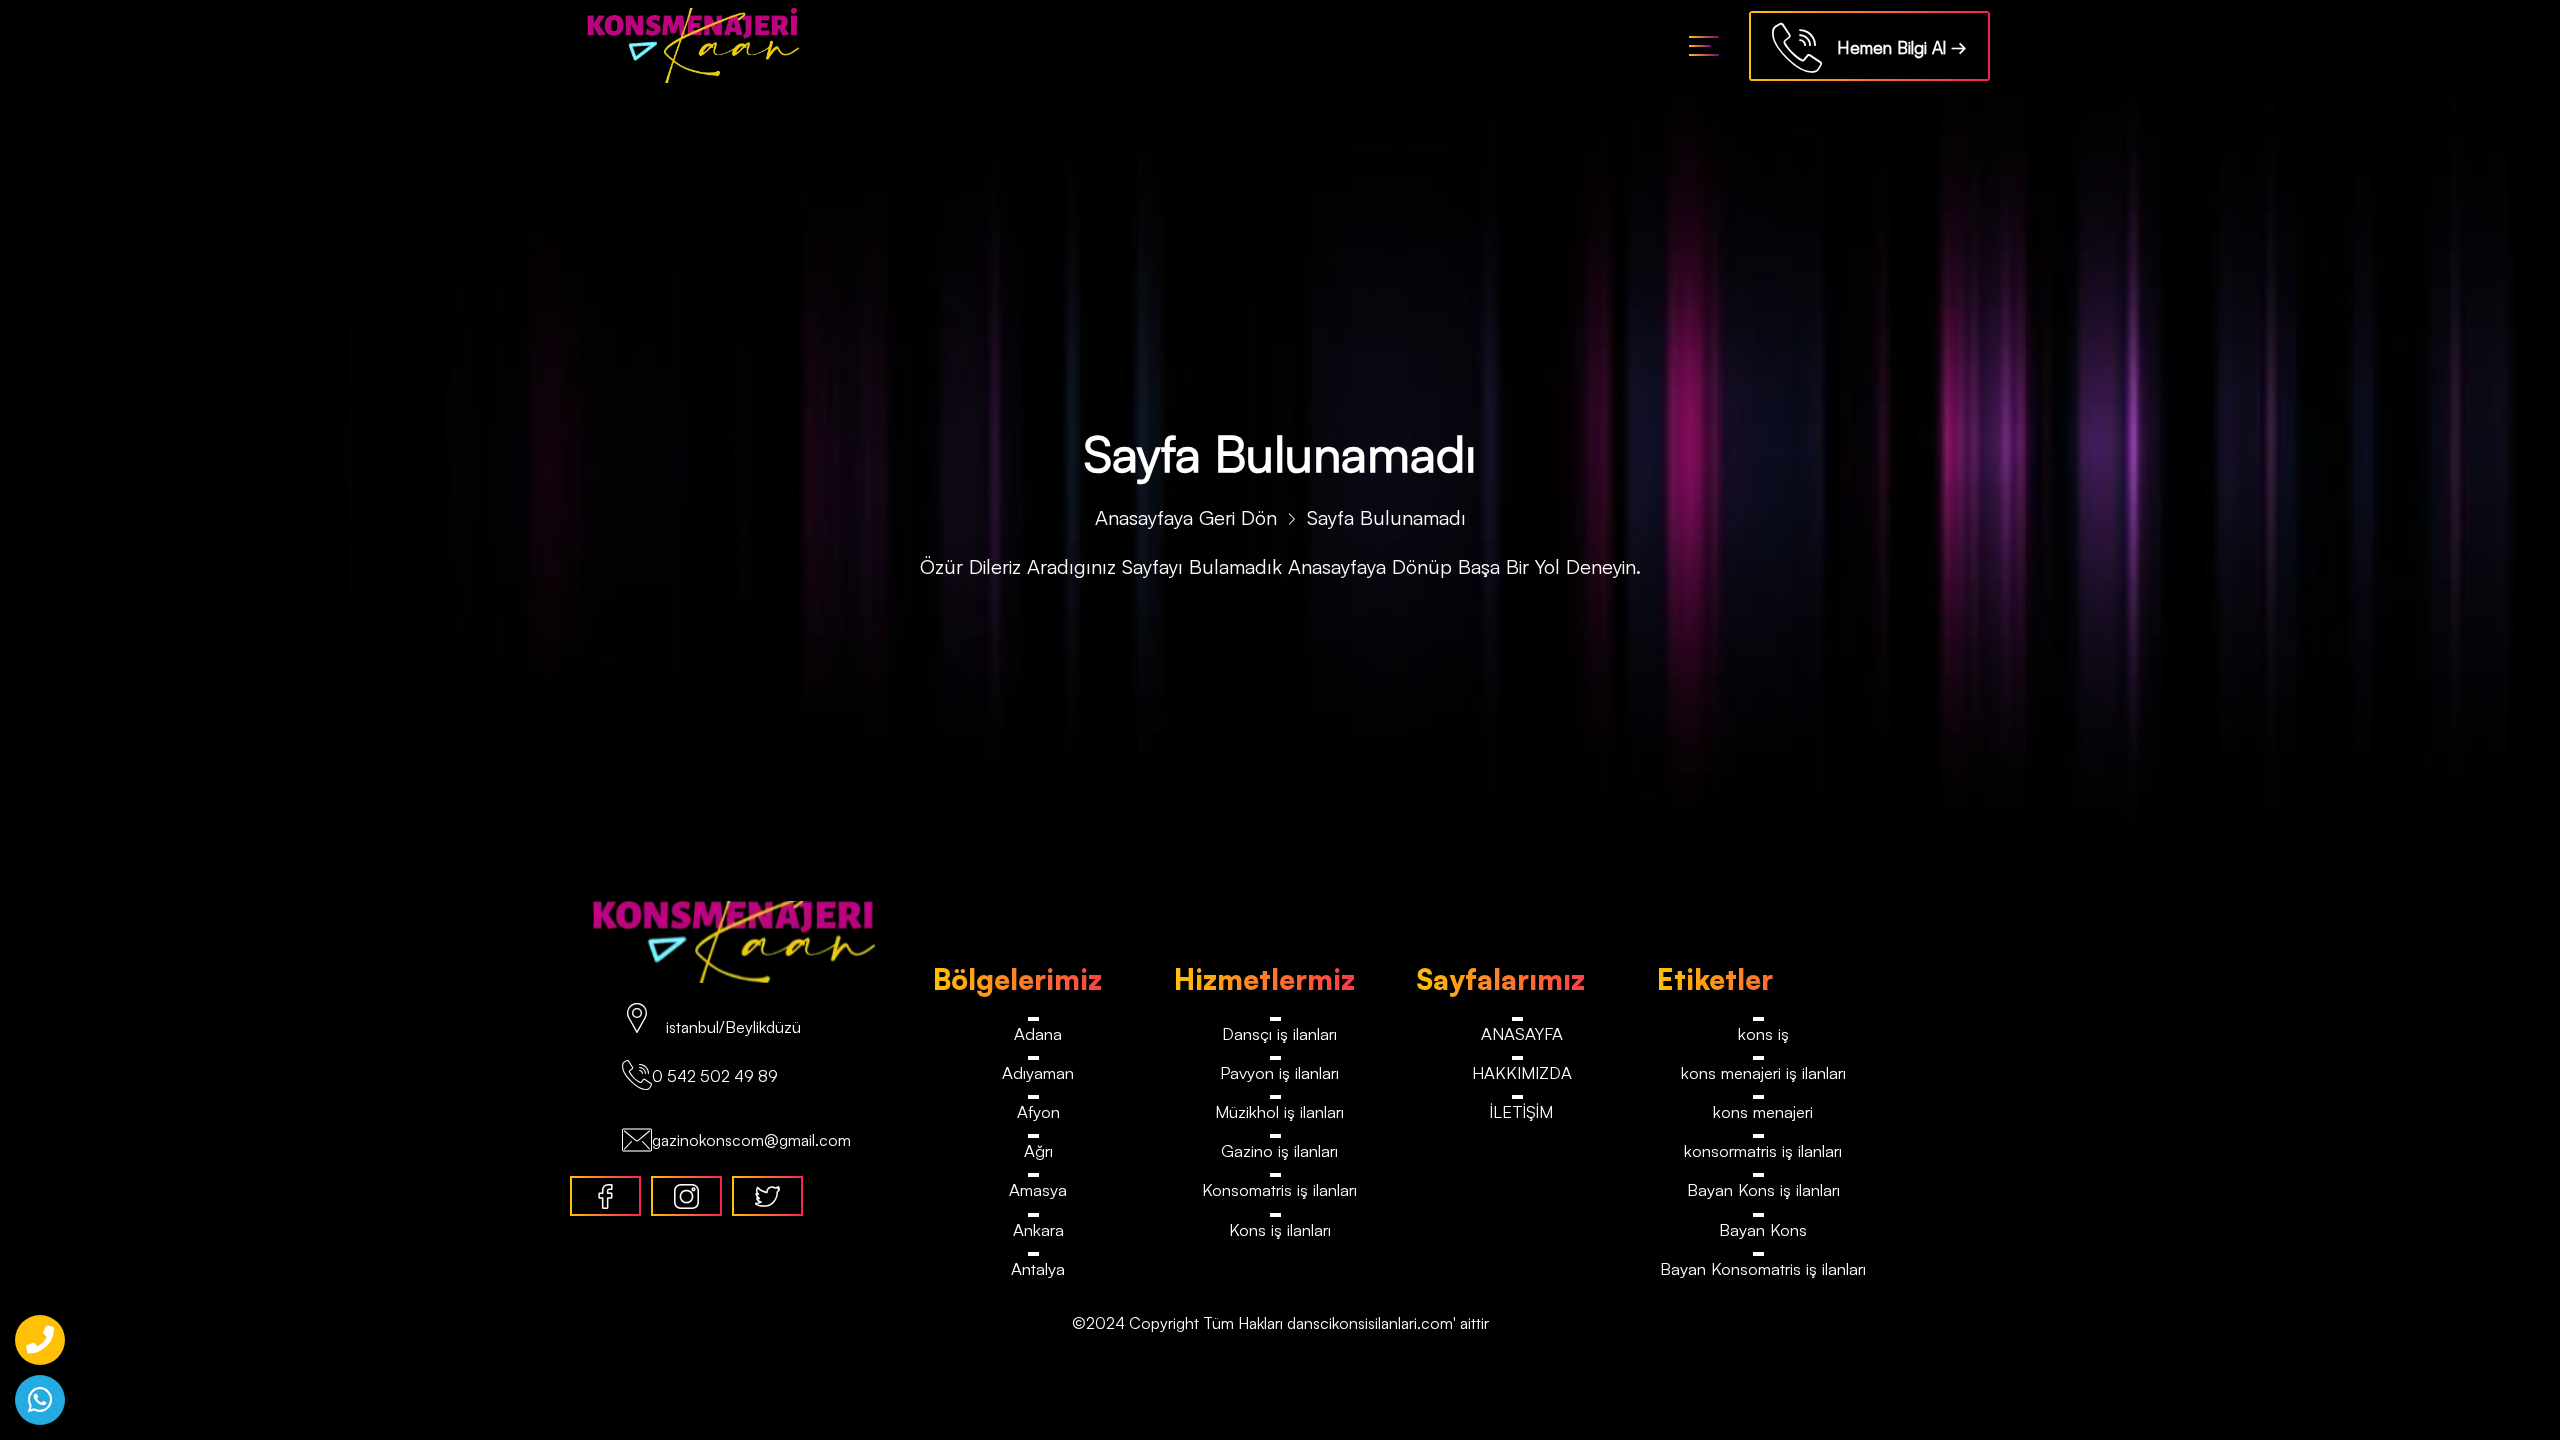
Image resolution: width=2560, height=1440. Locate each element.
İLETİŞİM (1521, 1112)
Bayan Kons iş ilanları (1763, 1191)
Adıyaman (1038, 1072)
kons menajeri (1763, 1112)
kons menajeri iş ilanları (1763, 1072)
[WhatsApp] (40, 1400)
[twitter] (767, 1196)
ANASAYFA (1522, 1033)
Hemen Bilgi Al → (1894, 47)
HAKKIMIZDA (1521, 1072)
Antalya (1038, 1270)
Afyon (1038, 1112)
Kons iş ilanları (1280, 1230)
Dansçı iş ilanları (1279, 1033)
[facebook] (605, 1196)
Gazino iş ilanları (1279, 1151)
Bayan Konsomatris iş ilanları (1763, 1270)
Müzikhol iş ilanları (1279, 1112)
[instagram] (686, 1196)
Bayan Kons (1763, 1230)
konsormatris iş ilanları (1763, 1151)
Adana (1038, 1033)
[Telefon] (40, 1340)
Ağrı (1038, 1151)
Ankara (1038, 1230)
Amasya (1038, 1191)
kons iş (1763, 1033)
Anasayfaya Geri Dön (1186, 517)
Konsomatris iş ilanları (1280, 1191)
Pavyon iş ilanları (1280, 1072)
